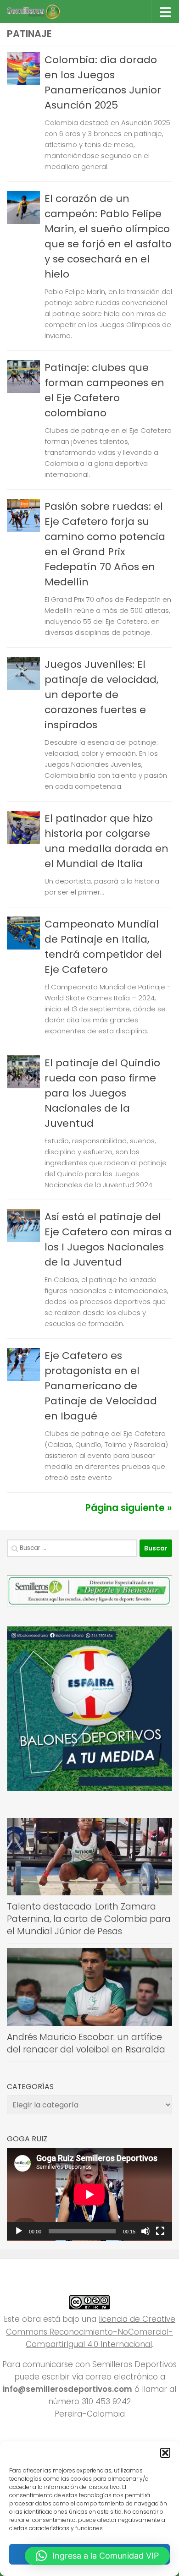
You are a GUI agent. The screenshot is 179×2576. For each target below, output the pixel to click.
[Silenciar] (145, 2231)
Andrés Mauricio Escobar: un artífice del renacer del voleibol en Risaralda (86, 2043)
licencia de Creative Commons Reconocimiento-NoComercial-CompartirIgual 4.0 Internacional (91, 2331)
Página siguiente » (129, 1508)
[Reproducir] (19, 2231)
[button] (165, 2453)
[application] (89, 2194)
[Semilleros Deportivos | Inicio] (42, 11)
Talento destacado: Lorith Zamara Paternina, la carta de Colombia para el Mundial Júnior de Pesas (89, 1919)
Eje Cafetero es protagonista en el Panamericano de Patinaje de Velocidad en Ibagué (101, 1386)
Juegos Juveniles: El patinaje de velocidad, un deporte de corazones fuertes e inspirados (101, 695)
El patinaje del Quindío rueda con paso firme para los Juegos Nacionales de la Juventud (102, 1093)
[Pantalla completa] (160, 2231)
